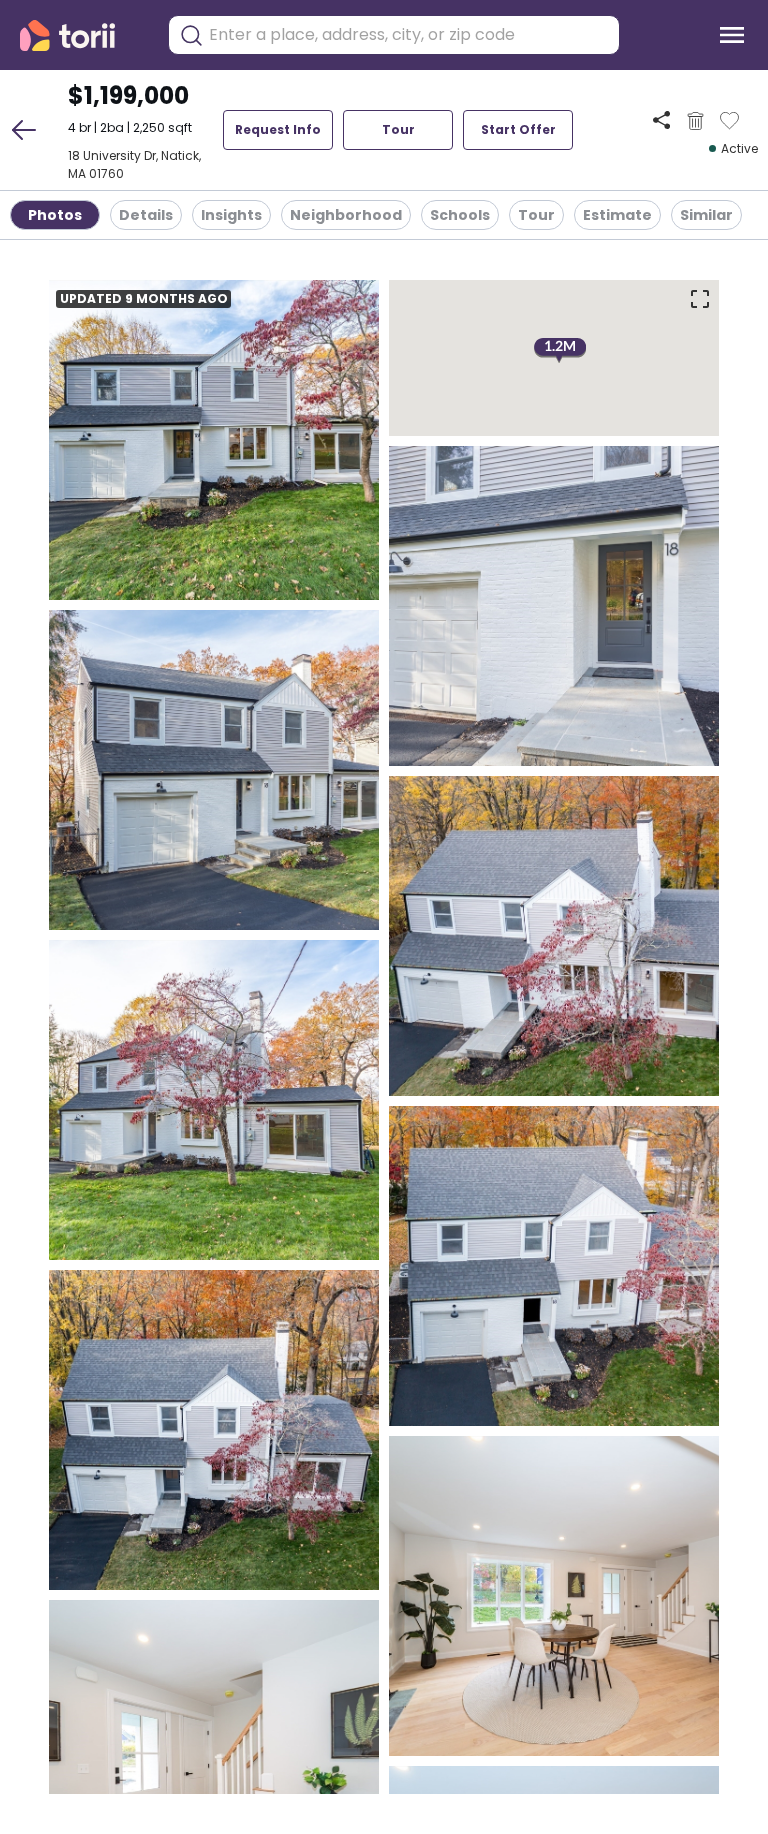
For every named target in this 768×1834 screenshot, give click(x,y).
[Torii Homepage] (81, 35)
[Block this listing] (695, 121)
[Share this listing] (661, 120)
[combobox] (409, 35)
